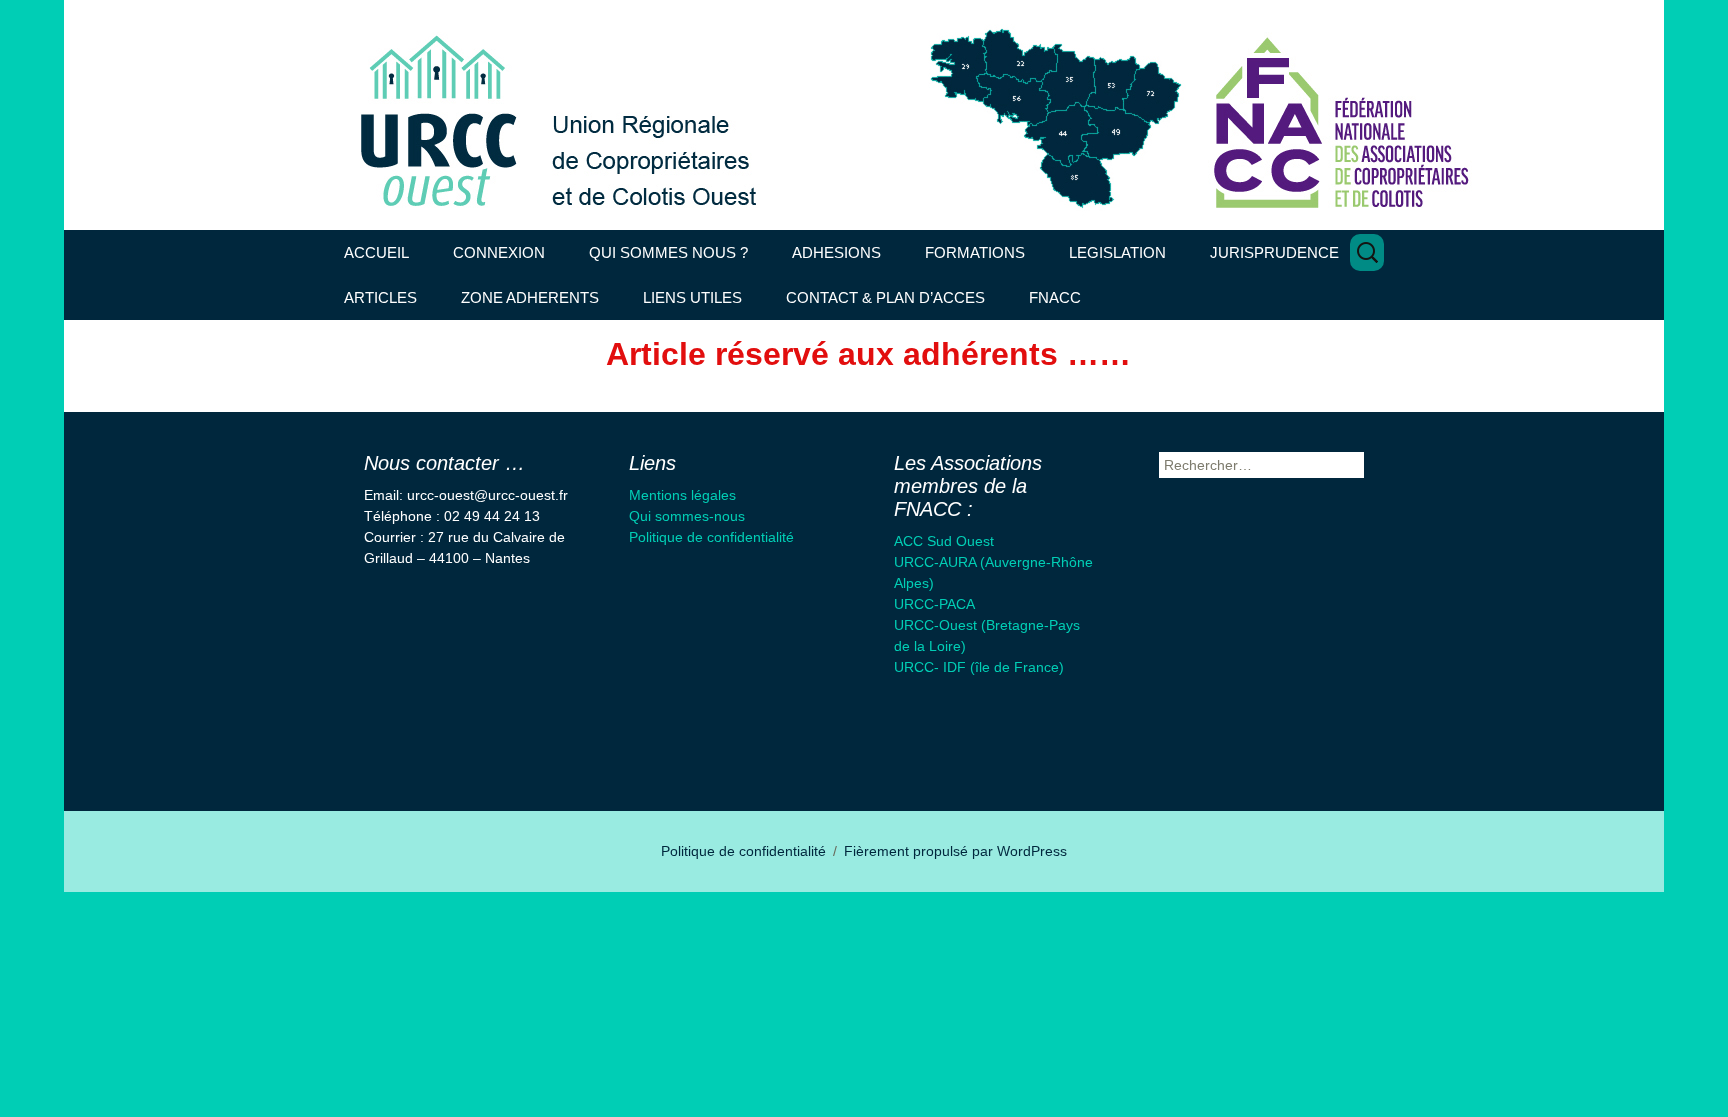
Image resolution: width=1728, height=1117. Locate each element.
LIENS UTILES (692, 297)
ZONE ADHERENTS (530, 297)
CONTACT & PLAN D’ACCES (885, 297)
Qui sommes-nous (687, 516)
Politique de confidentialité (711, 537)
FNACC (1055, 297)
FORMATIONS (975, 252)
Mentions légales (682, 495)
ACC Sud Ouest (944, 541)
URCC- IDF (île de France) (979, 667)
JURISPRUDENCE (1274, 252)
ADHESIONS (836, 252)
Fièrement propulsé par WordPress (955, 851)
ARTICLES (380, 297)
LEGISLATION (1117, 252)
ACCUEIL (376, 252)
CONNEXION (499, 252)
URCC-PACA (934, 604)
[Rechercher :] (1367, 252)
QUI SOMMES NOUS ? (668, 252)
